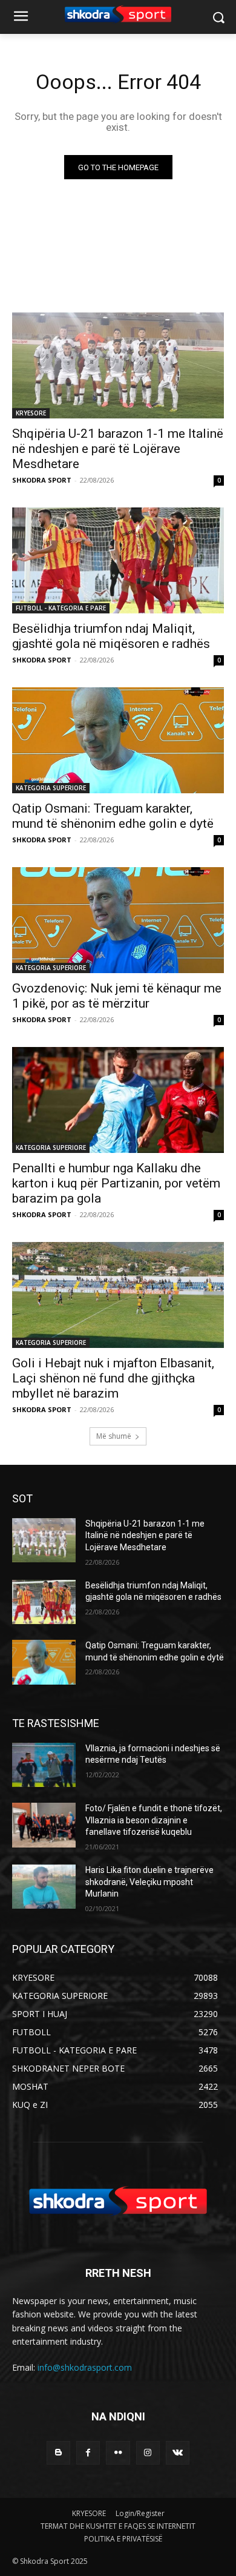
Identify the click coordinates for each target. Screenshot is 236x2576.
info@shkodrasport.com (85, 2367)
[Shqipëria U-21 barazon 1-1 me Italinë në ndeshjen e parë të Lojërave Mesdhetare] (118, 365)
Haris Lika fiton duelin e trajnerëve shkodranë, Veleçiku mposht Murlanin (149, 1882)
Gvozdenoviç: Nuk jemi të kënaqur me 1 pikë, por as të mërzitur (117, 996)
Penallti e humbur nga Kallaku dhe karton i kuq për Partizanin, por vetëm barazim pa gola (116, 1183)
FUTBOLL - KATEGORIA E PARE (61, 608)
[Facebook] (88, 2453)
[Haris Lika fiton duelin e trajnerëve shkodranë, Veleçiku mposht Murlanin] (44, 1887)
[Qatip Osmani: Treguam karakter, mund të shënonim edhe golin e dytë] (118, 740)
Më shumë (114, 1436)
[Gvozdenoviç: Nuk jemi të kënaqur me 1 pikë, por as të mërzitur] (118, 920)
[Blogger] (58, 2453)
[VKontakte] (178, 2453)
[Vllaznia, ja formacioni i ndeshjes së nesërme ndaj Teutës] (44, 1765)
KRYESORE (31, 413)
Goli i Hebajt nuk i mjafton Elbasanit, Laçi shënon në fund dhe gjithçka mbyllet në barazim (113, 1378)
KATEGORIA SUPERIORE (51, 788)
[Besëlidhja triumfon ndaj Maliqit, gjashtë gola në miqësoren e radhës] (118, 560)
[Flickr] (118, 2453)
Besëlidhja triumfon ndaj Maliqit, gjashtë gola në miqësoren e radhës (111, 636)
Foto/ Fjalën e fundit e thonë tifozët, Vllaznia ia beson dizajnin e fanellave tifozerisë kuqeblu (154, 1820)
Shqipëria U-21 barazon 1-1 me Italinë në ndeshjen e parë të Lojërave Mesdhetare (118, 449)
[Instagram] (148, 2453)
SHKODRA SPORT (42, 480)
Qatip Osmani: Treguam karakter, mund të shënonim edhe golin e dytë (113, 816)
